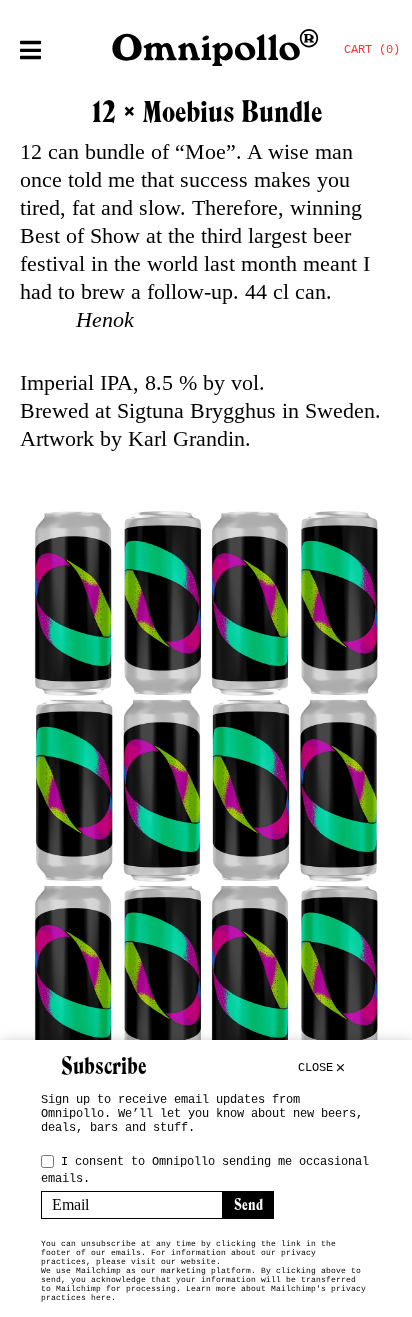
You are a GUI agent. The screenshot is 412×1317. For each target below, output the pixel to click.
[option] (206, 789)
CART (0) (372, 50)
